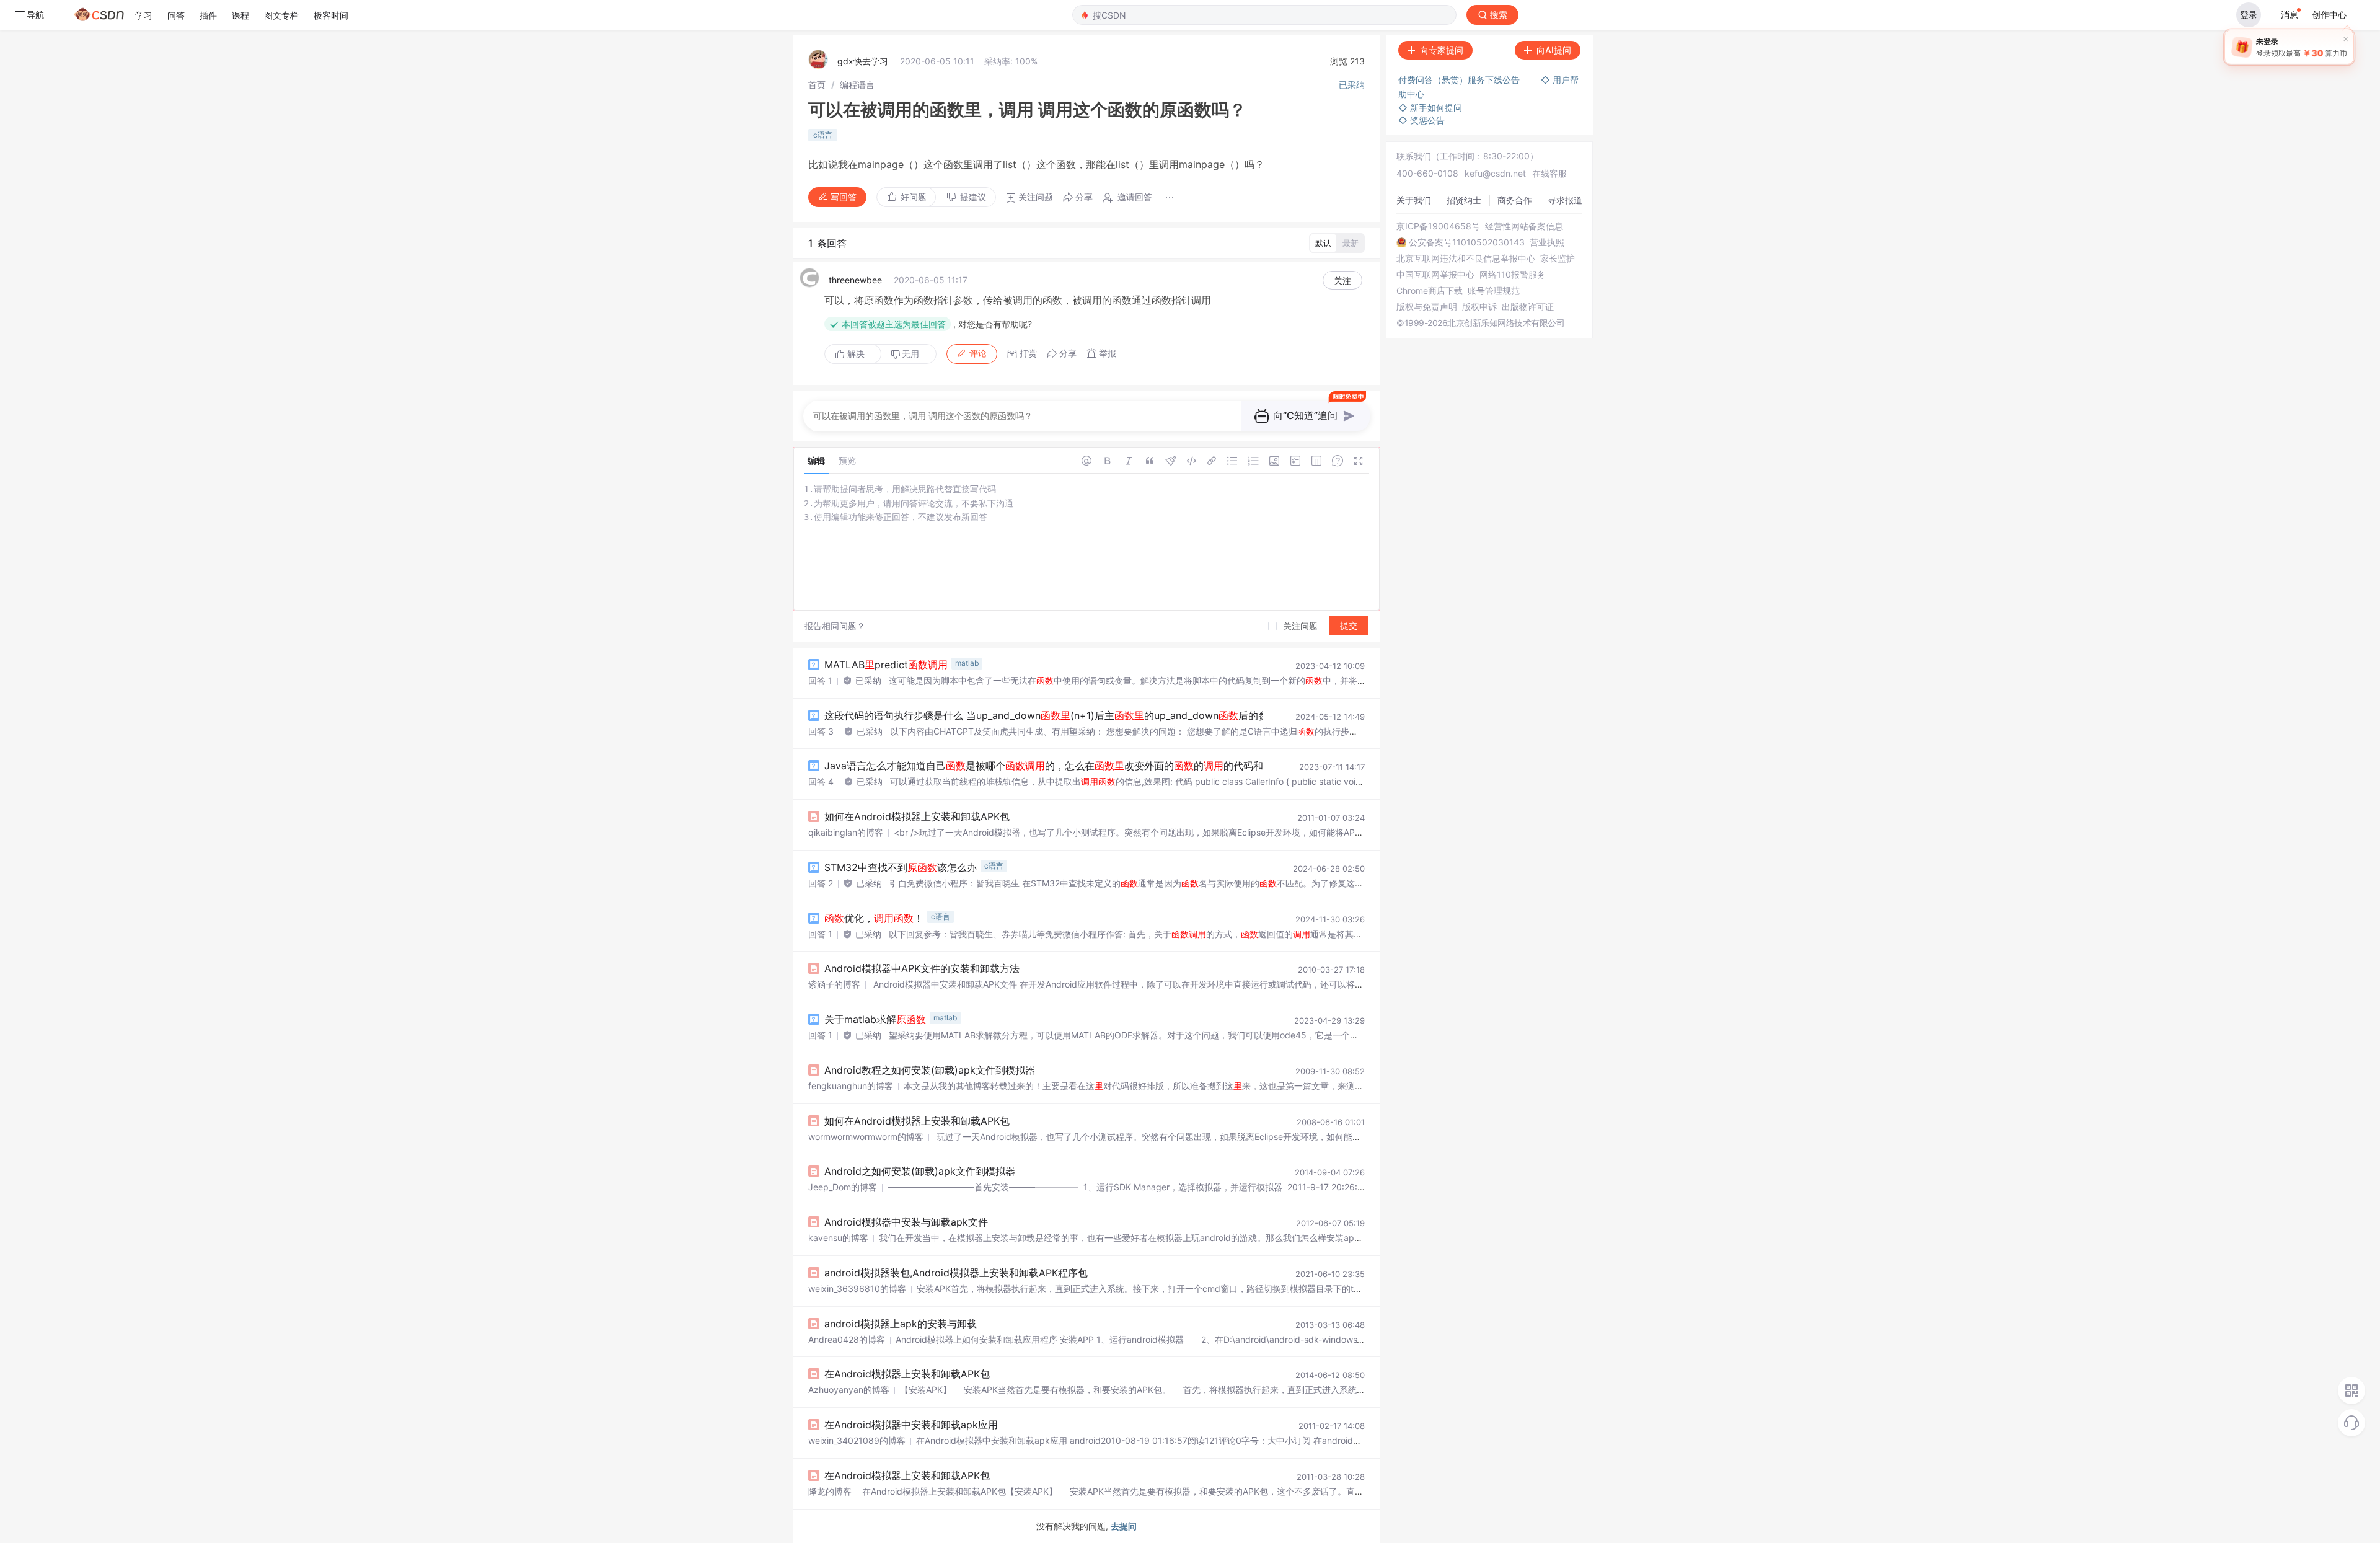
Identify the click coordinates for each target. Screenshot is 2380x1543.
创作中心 (2329, 15)
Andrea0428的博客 (847, 1339)
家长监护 (1558, 259)
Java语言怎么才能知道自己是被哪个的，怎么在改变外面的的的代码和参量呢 (1059, 766)
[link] (817, 85)
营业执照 (1547, 242)
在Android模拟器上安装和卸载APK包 (907, 1374)
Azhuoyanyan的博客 (849, 1390)
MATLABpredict (886, 665)
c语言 (823, 135)
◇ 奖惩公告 (1421, 120)
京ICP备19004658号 (1438, 226)
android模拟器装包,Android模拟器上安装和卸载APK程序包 (956, 1273)
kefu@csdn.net (1495, 173)
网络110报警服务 (1513, 275)
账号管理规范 (1494, 291)
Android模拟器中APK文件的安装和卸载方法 (922, 968)
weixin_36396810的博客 (857, 1289)
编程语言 (857, 85)
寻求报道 (1565, 200)
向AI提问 (1554, 50)
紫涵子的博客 (834, 984)
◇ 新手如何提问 (1430, 108)
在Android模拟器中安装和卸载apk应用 (911, 1425)
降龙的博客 (830, 1491)
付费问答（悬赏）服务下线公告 (1460, 80)
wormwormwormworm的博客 (866, 1137)
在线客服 (1549, 173)
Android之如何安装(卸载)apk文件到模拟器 (920, 1171)
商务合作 (1515, 200)
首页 (817, 85)
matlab (967, 663)
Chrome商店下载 (1430, 291)
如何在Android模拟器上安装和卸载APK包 (917, 816)
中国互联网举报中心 (1435, 275)
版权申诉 (1479, 307)
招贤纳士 (1464, 200)
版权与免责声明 (1427, 307)
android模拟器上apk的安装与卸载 (901, 1324)
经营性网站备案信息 (1524, 226)
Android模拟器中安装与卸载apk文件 (906, 1222)
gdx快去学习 (863, 61)
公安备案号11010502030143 (1467, 242)
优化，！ (874, 918)
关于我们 (1414, 200)
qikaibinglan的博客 (846, 832)
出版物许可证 (1528, 307)
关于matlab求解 (875, 1019)
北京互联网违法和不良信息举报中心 (1466, 259)
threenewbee (855, 280)
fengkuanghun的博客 (851, 1086)
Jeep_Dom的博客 (843, 1187)
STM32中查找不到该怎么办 (901, 867)
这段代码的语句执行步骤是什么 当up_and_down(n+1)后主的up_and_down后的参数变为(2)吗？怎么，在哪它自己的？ (1152, 715)
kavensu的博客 (838, 1238)
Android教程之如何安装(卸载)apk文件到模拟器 (930, 1070)
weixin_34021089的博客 (857, 1440)
